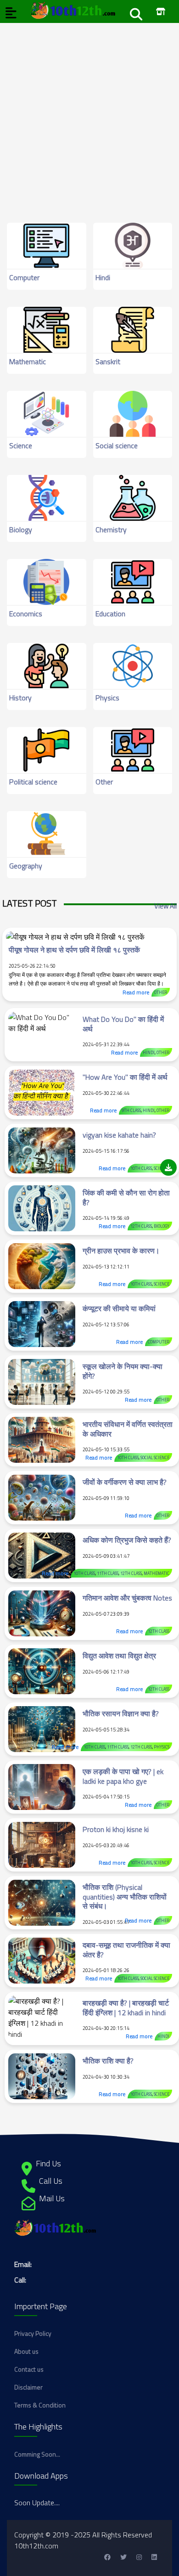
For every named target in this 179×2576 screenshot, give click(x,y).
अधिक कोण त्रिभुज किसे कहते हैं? (127, 1540)
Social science (117, 445)
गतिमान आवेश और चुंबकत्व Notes (127, 1598)
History (20, 698)
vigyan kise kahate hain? (119, 1135)
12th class (141, 1226)
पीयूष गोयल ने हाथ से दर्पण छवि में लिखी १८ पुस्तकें (74, 950)
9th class (131, 1110)
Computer (24, 277)
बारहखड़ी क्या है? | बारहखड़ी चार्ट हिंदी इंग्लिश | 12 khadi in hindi (126, 2008)
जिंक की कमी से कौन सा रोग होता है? (126, 1198)
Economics (26, 614)
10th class (141, 1168)
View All (165, 906)
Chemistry (111, 530)
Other (104, 782)
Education (110, 614)
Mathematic (28, 361)
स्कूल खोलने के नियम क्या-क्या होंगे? (123, 1371)
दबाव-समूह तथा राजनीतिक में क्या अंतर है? (126, 1950)
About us (26, 2351)
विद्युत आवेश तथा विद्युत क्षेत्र (119, 1656)
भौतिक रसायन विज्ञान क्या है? (121, 1714)
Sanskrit (108, 361)
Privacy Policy (33, 2333)
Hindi (103, 277)
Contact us (29, 2369)
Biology (21, 530)
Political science (33, 782)
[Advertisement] (89, 113)
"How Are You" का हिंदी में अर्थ (125, 1077)
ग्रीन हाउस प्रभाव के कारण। (121, 1251)
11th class (108, 1573)
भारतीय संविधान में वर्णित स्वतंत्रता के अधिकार (128, 1429)
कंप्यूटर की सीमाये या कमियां (119, 1308)
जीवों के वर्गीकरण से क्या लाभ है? (125, 1482)
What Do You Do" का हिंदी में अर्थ (123, 1024)
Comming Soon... (37, 2454)
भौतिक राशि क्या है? (108, 2061)
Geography (26, 866)
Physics (107, 698)
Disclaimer (28, 2387)
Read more (136, 992)
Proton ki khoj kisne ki (116, 1829)
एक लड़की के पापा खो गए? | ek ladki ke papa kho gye (123, 1776)
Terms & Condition (40, 2405)
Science (21, 445)
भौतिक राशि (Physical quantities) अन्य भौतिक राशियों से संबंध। (125, 1897)
